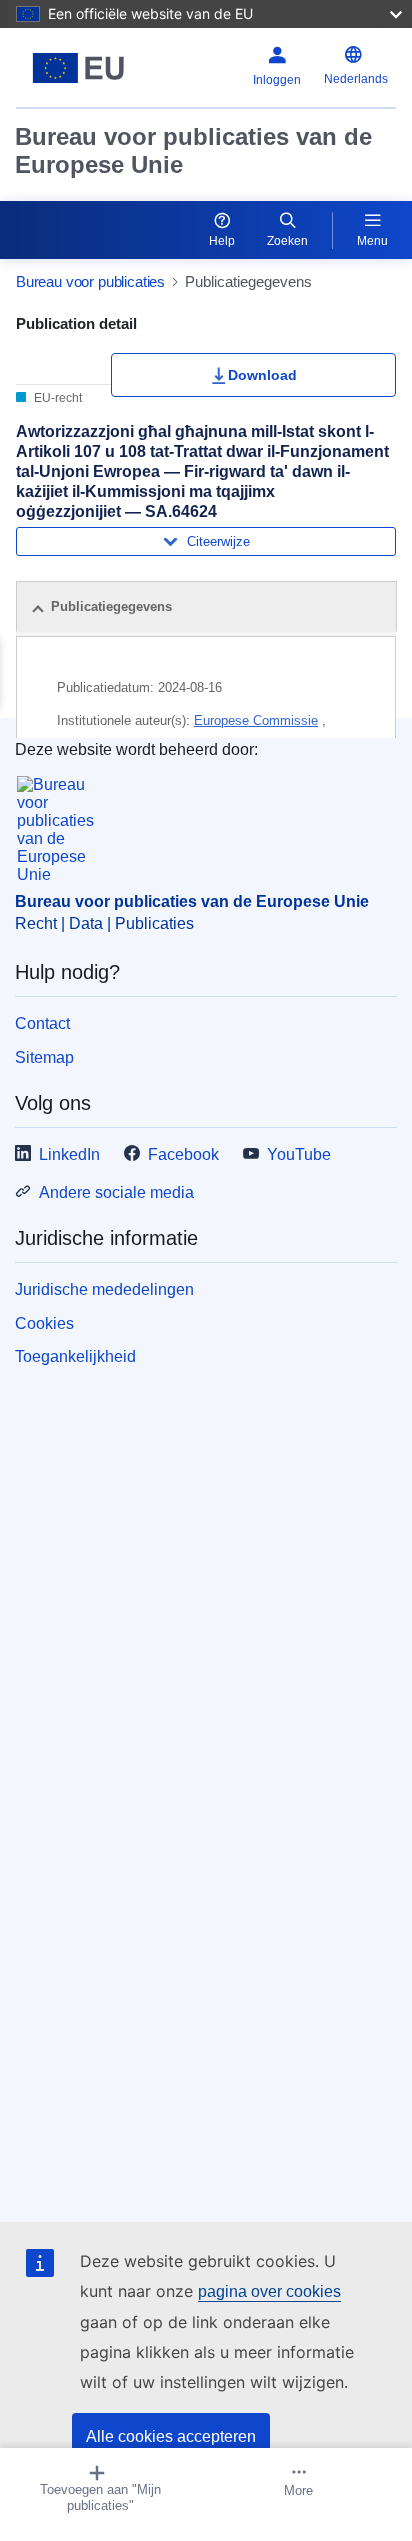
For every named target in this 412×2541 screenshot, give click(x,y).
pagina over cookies (269, 2291)
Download (262, 375)
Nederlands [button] (356, 79)
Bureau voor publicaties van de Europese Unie (193, 150)
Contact (42, 1023)
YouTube (299, 1154)
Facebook (183, 1154)
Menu (372, 241)
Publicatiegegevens (111, 606)
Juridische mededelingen (104, 1289)
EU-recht (56, 398)
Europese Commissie (256, 720)
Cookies (44, 1323)
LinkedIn (69, 1154)
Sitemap (44, 1057)
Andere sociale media (116, 1192)
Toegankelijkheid (75, 1356)
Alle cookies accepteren (171, 2436)
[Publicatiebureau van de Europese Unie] (82, 68)
